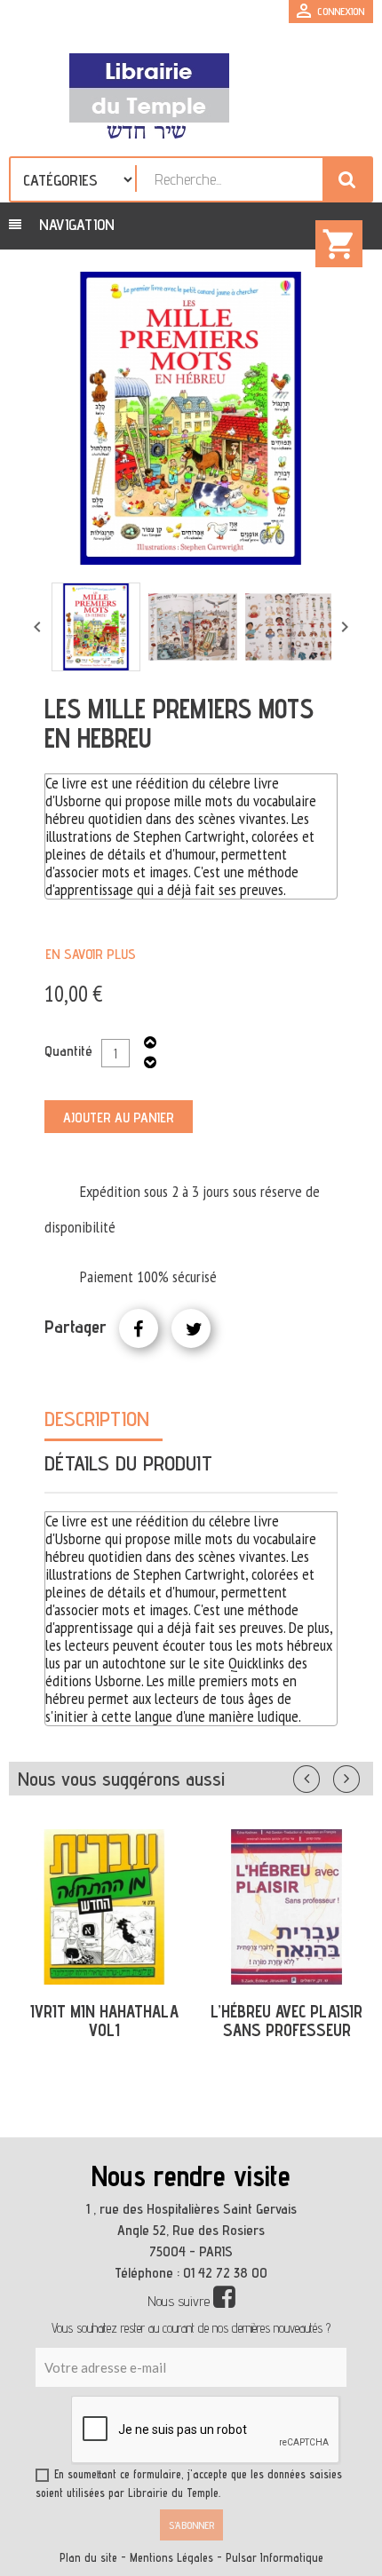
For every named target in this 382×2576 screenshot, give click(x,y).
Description (97, 1419)
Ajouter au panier (119, 1118)
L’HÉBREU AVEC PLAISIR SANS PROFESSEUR (286, 2021)
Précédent (324, 1775)
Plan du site (88, 2558)
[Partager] (139, 1328)
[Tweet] (191, 1328)
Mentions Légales (171, 2558)
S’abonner (191, 2525)
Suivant (358, 1775)
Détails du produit (128, 1463)
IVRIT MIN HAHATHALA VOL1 (104, 2021)
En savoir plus (91, 954)
